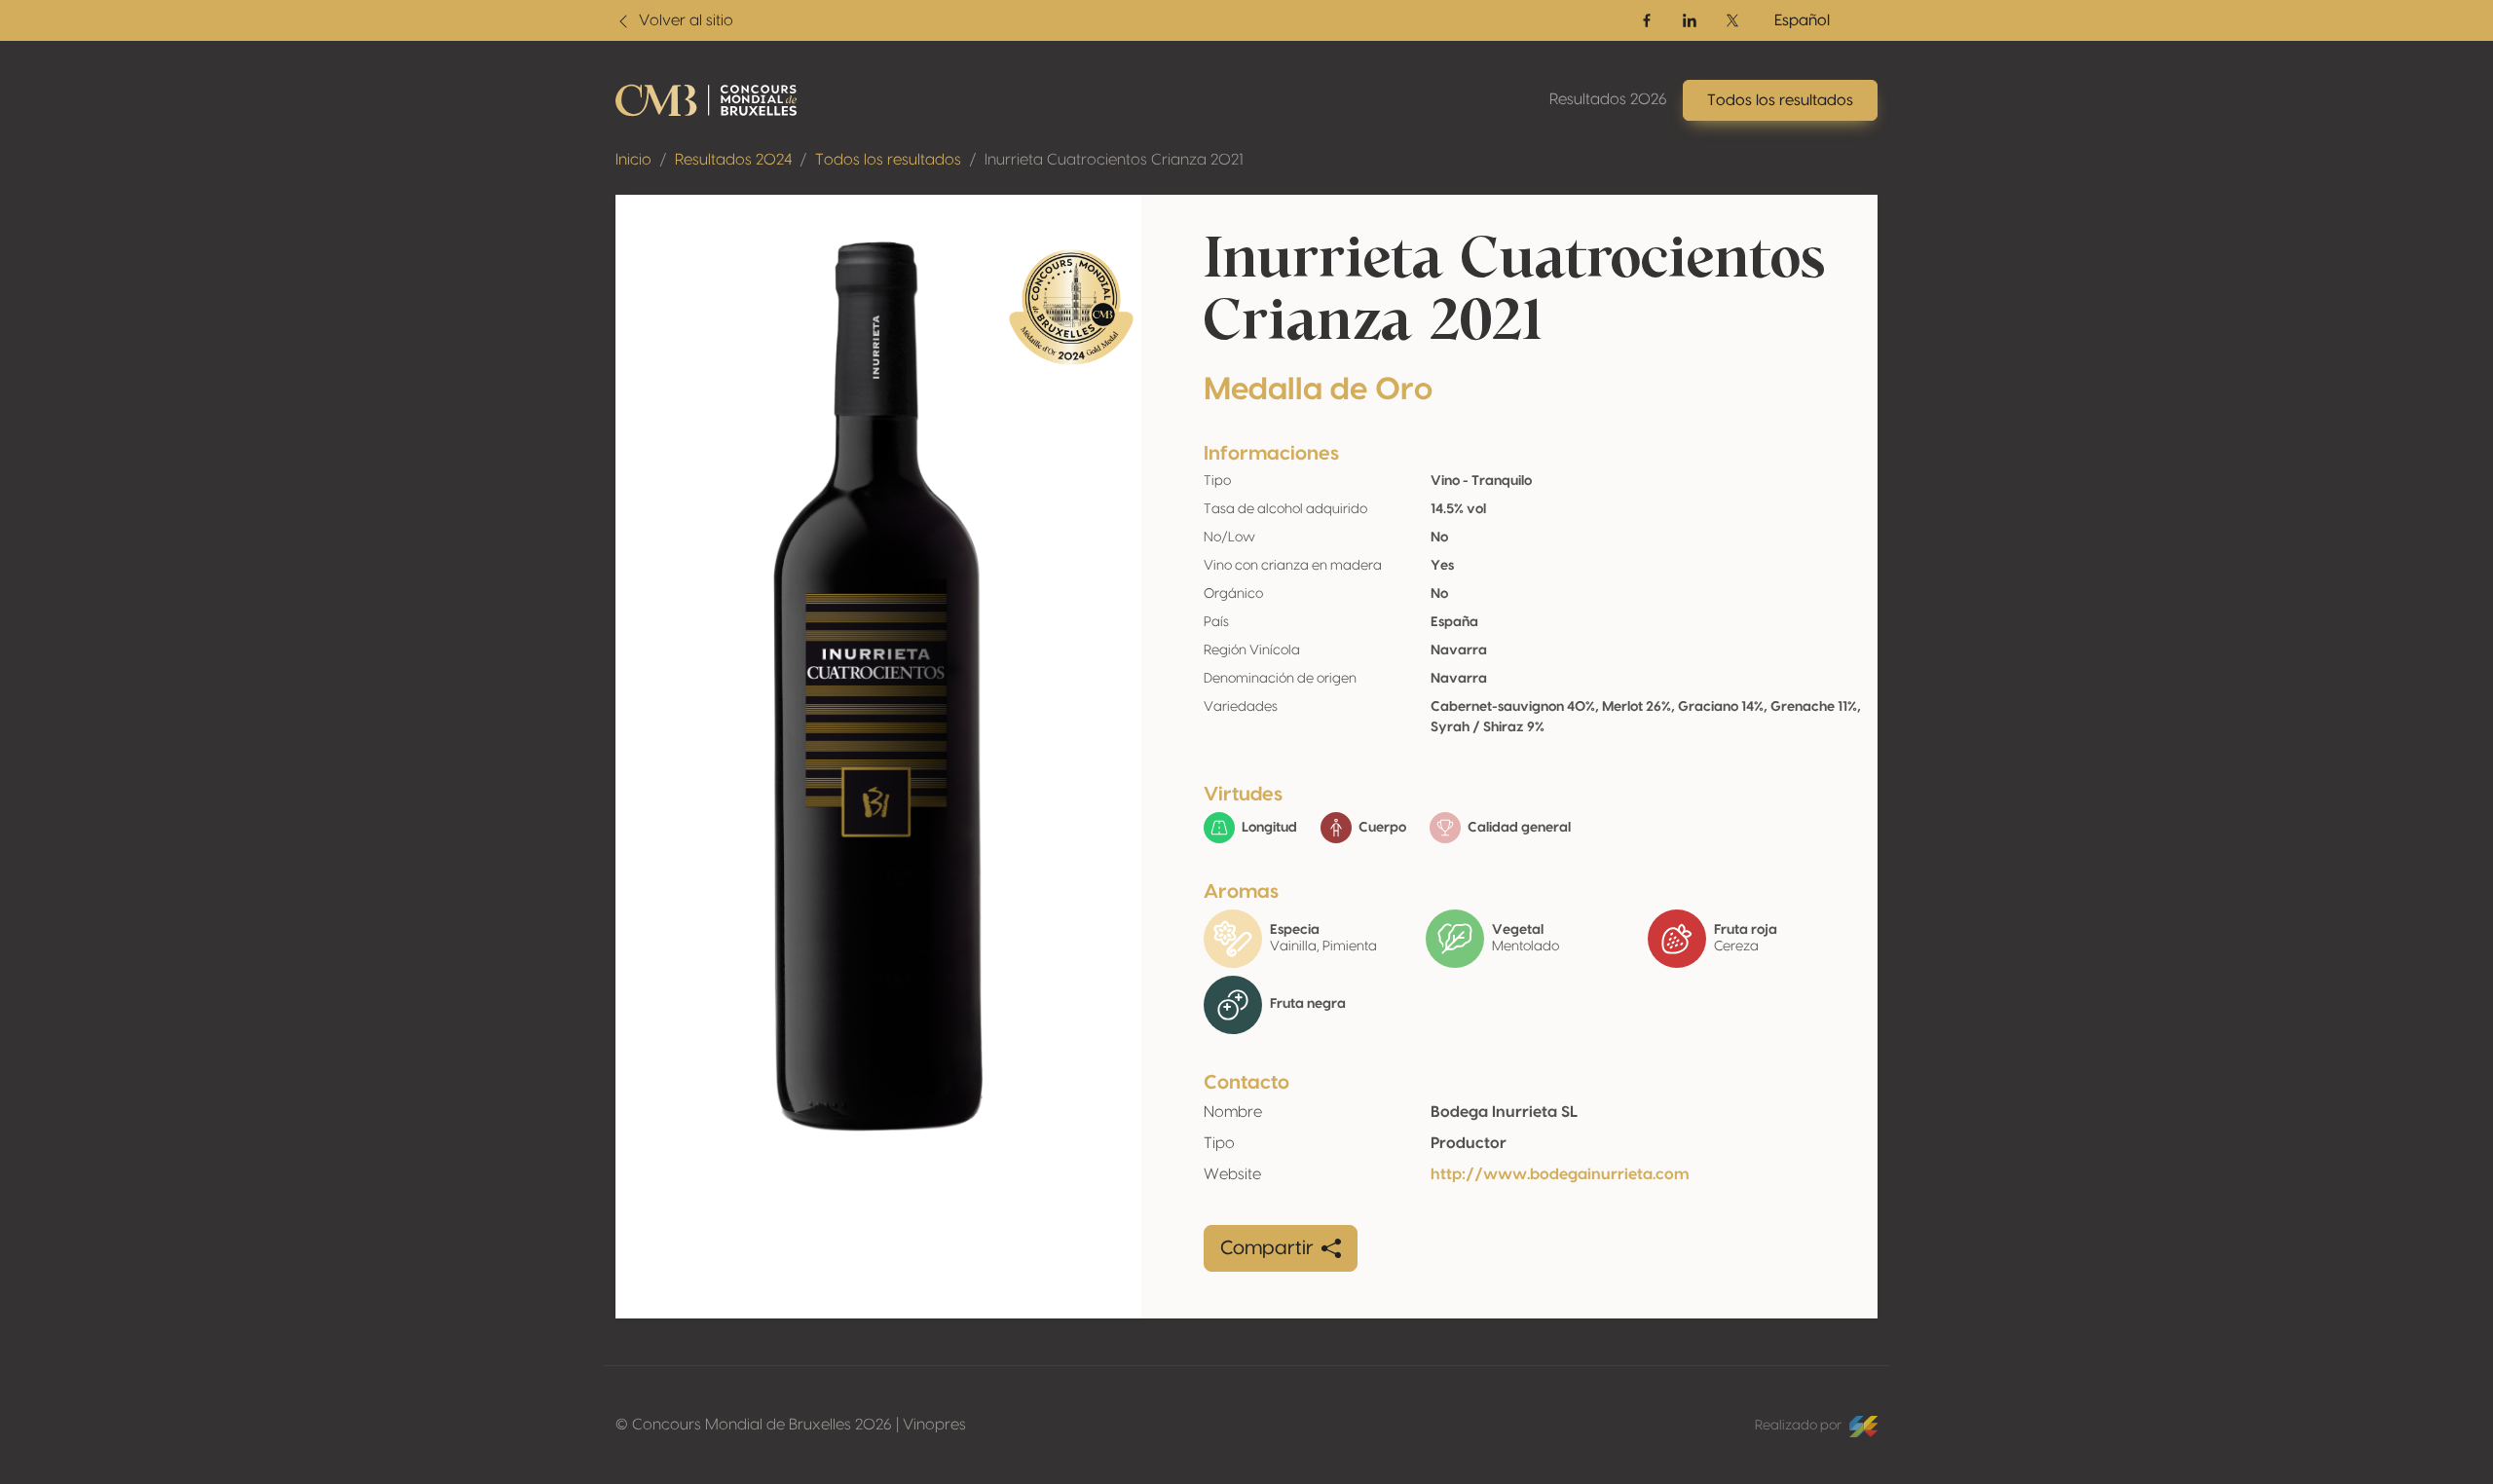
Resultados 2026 (1608, 99)
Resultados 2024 (733, 160)
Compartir (1267, 1248)
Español (1802, 20)
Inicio (633, 160)
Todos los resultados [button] (1780, 100)
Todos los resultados (888, 160)
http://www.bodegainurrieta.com (1560, 1174)
